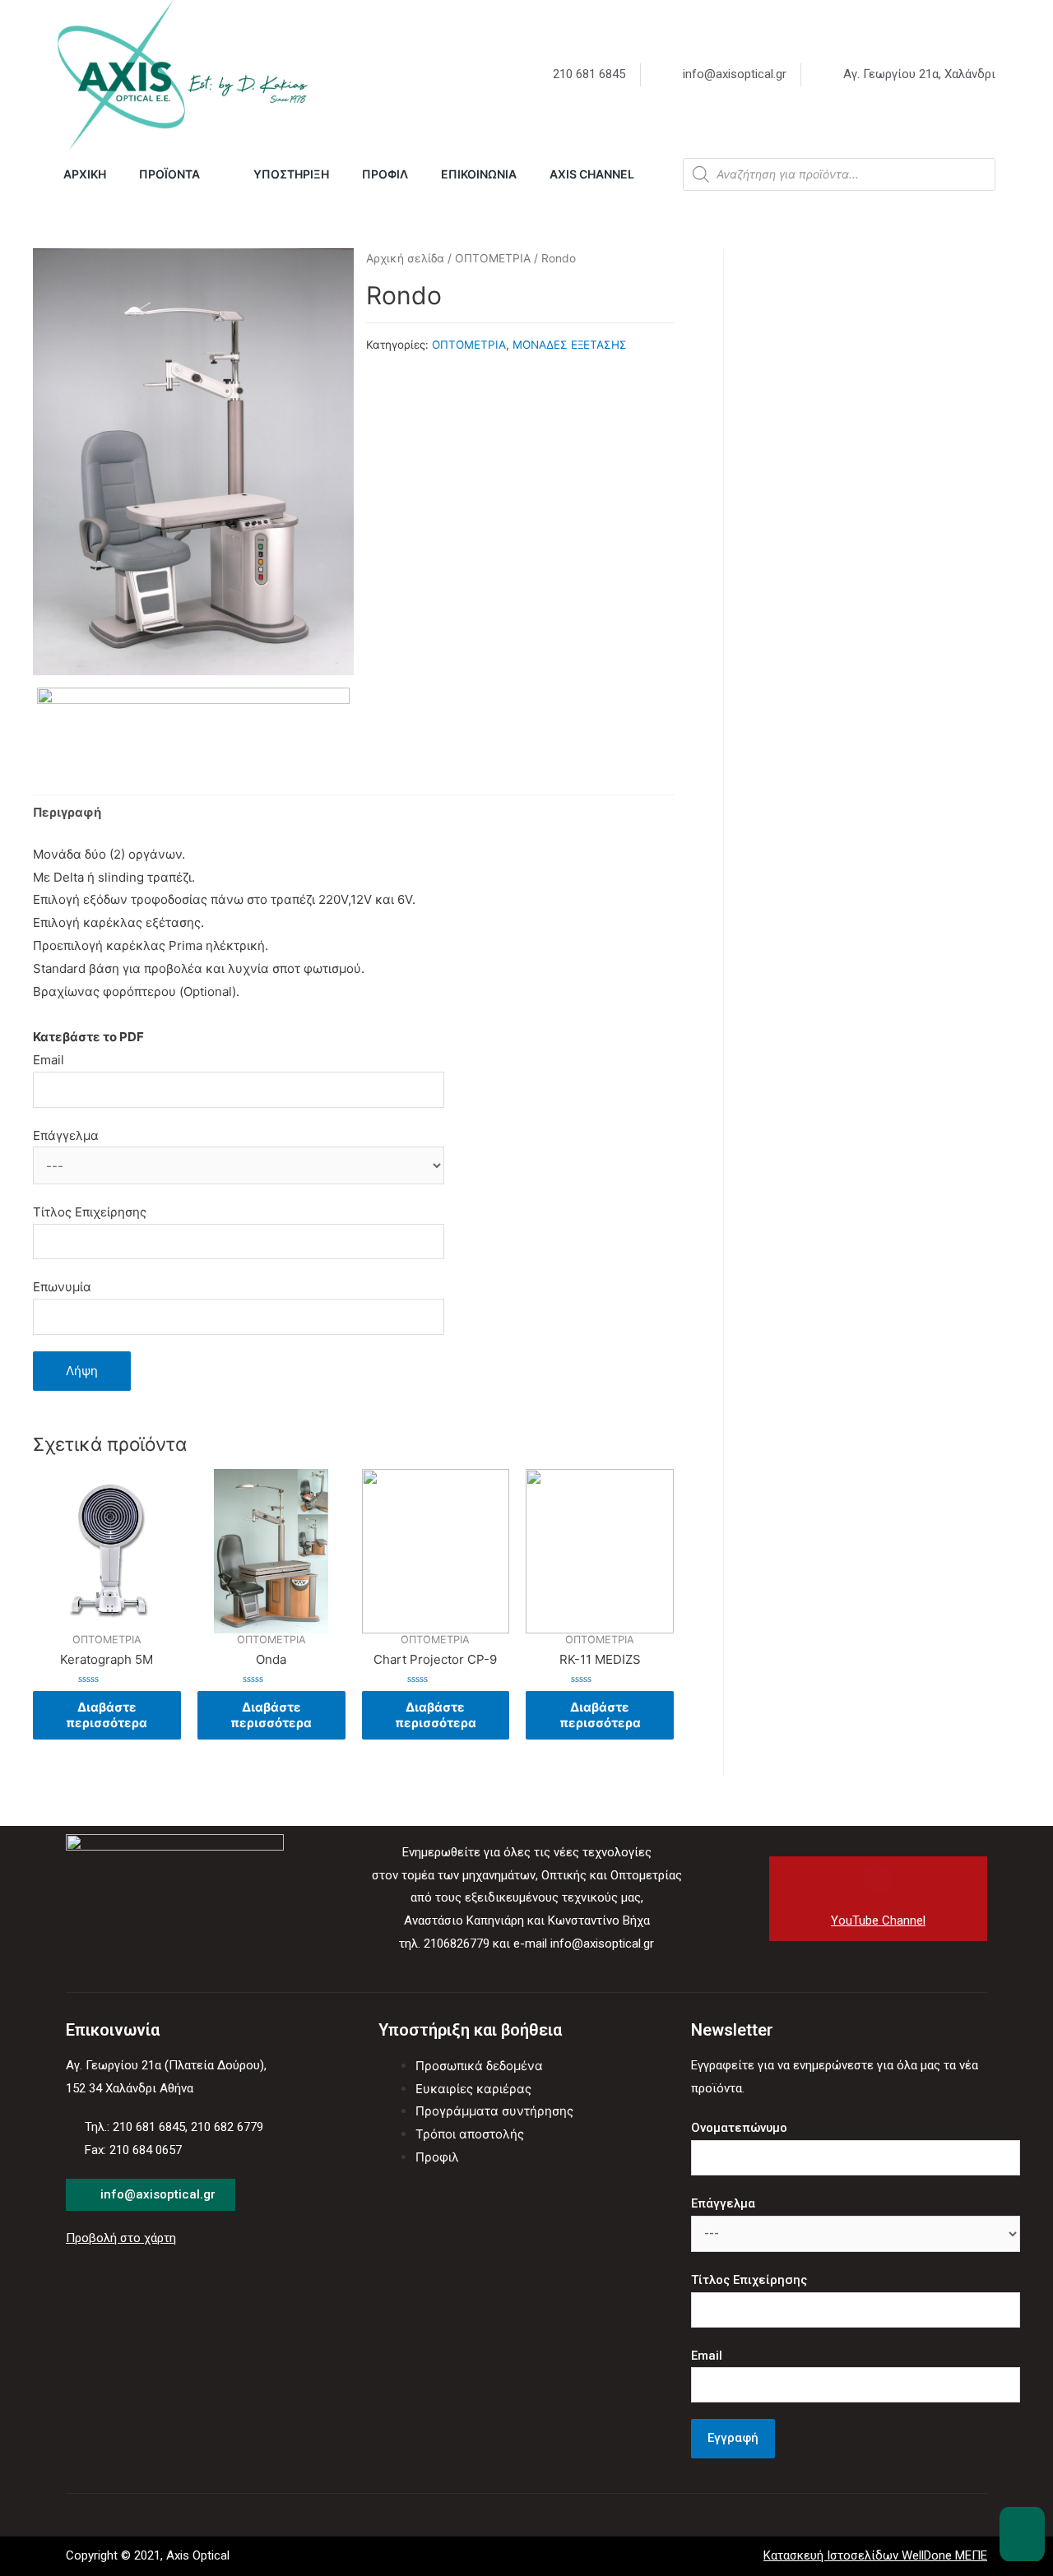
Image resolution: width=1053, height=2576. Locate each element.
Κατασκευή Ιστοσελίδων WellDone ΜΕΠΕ (875, 2555)
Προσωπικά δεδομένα (479, 2066)
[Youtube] (878, 1879)
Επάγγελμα (66, 1135)
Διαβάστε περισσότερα (107, 1715)
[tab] (67, 813)
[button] (1022, 2534)
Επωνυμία (62, 1287)
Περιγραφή (67, 812)
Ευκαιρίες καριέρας (473, 2089)
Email (49, 1060)
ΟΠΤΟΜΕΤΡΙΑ (493, 258)
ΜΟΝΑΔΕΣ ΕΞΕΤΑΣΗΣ (570, 345)
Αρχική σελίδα (405, 258)
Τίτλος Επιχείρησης (90, 1212)
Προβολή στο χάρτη (121, 2238)
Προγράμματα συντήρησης (494, 2111)
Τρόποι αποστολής (470, 2134)
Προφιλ (437, 2157)
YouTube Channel (878, 1920)
